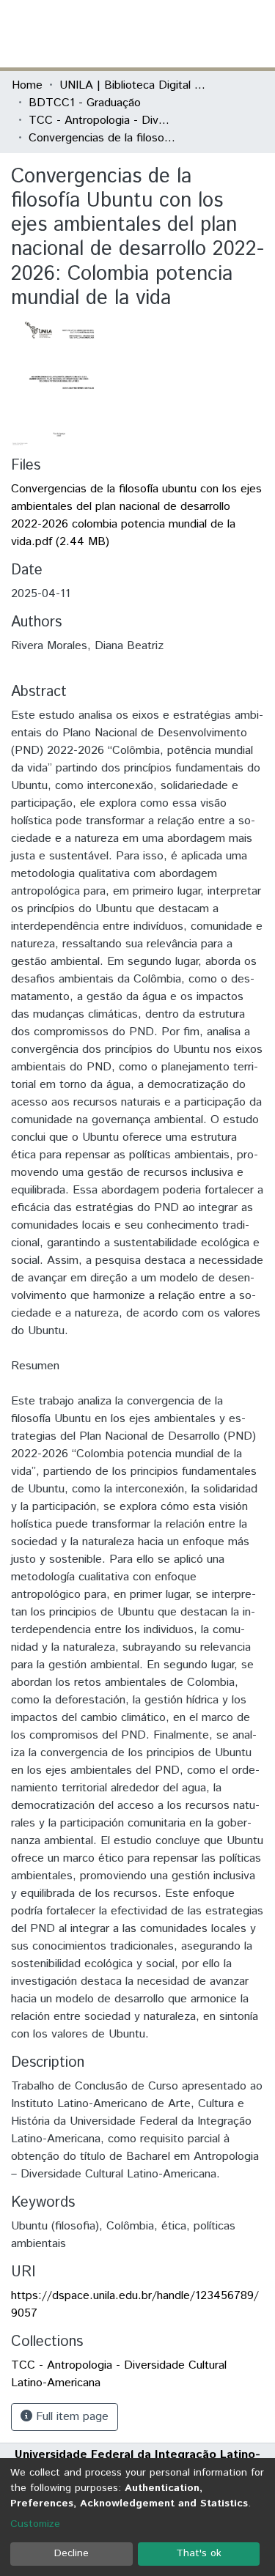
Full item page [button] (70, 2417)
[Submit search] (157, 34)
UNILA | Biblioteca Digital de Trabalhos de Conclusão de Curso (133, 85)
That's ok (199, 2553)
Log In (208, 33)
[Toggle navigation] (254, 34)
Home (27, 85)
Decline (71, 2553)
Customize (35, 2524)
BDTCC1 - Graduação (85, 103)
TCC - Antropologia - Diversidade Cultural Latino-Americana (102, 121)
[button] (178, 34)
